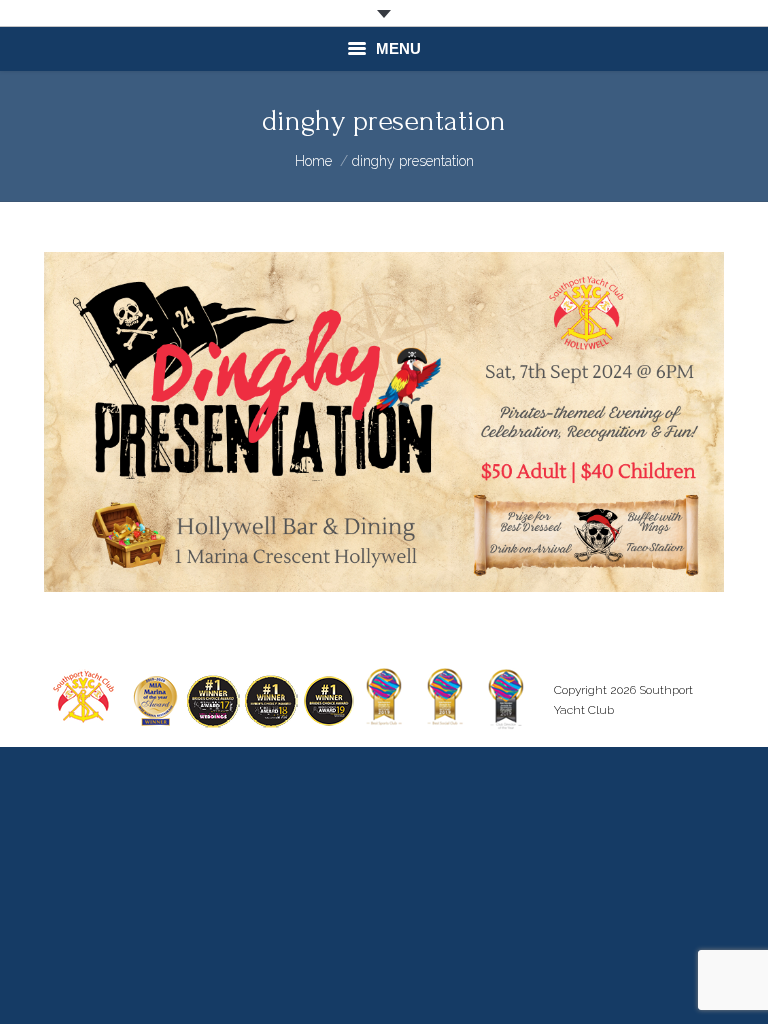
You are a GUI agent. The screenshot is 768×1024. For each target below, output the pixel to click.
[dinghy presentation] (384, 422)
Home (313, 161)
